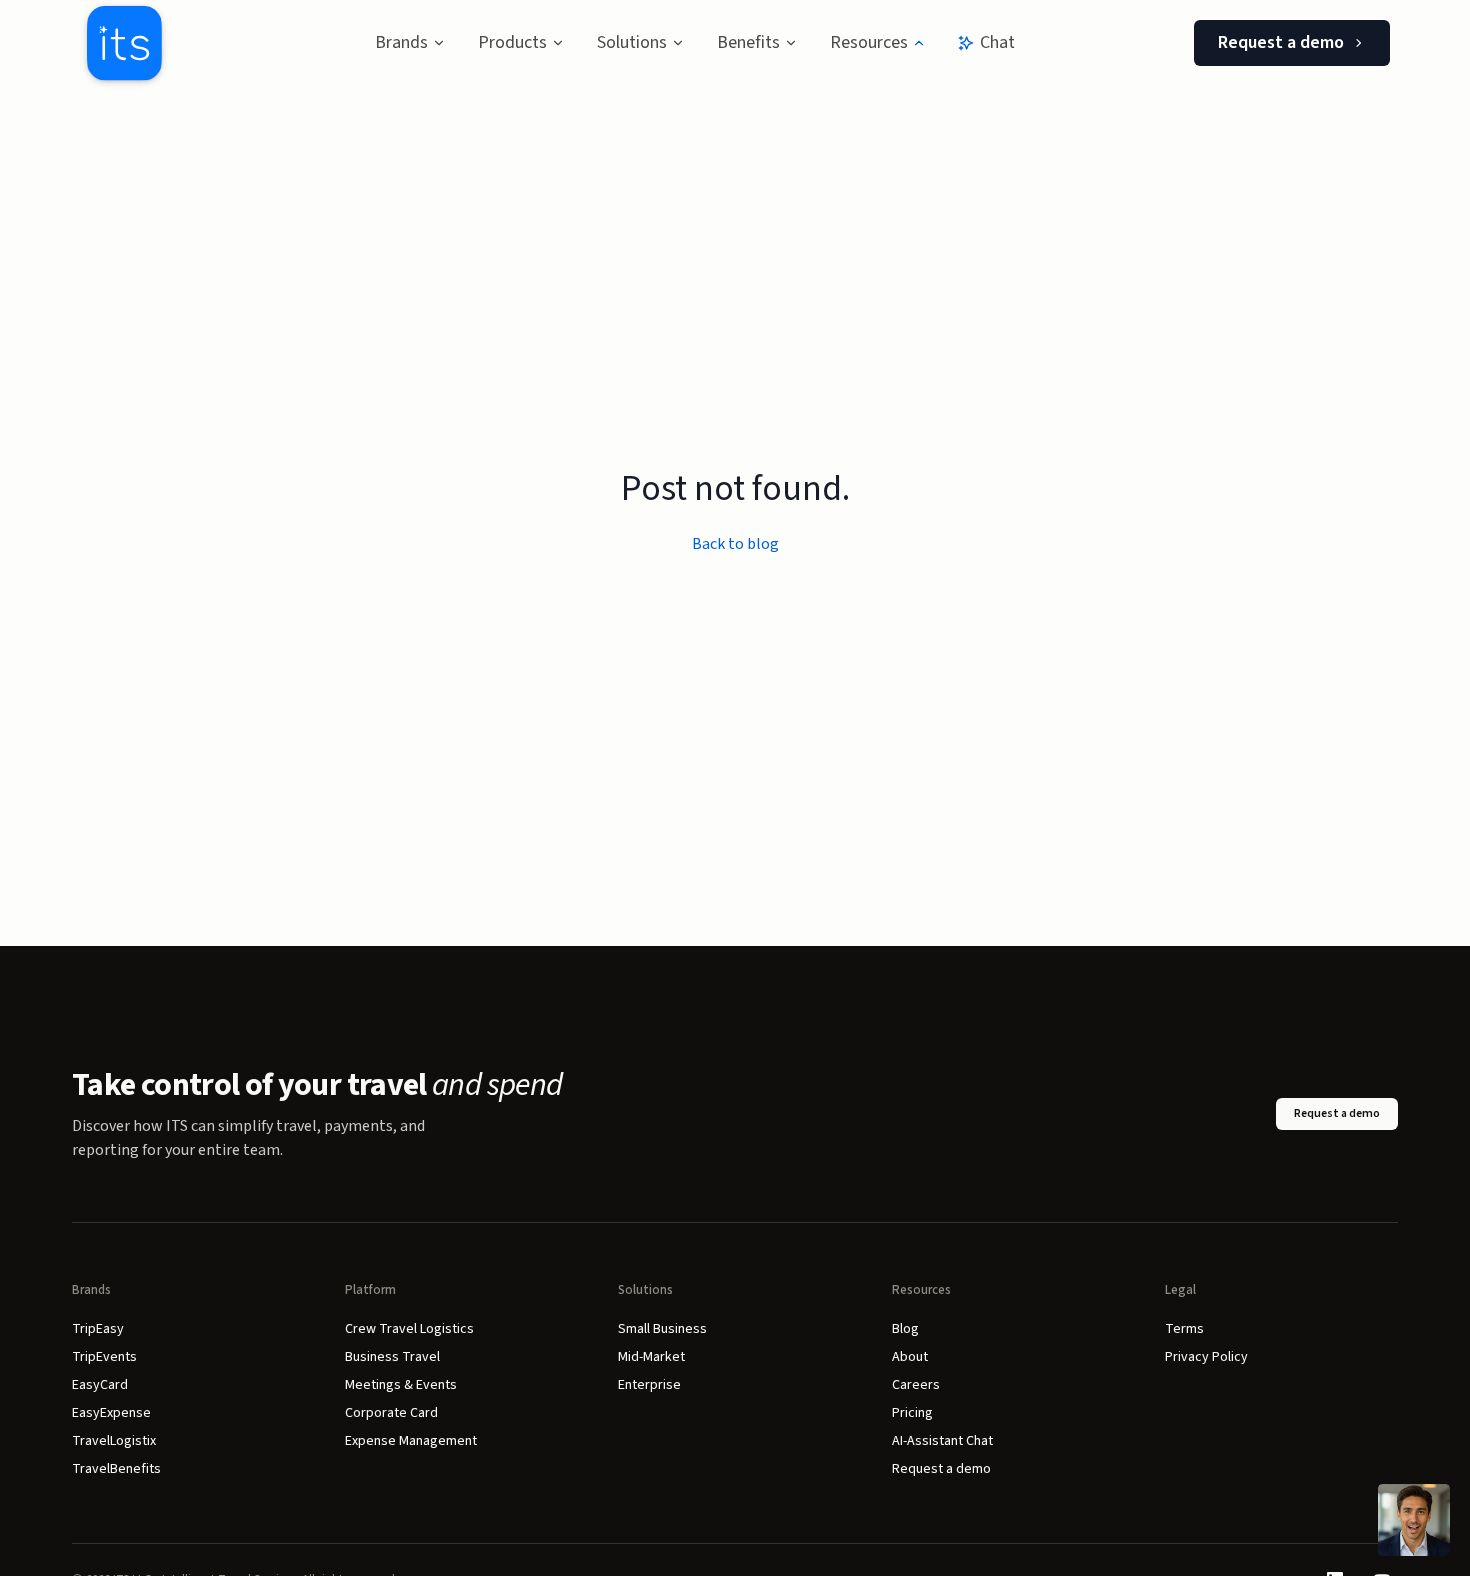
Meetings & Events (401, 1385)
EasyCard (100, 1385)
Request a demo (1281, 42)
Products (512, 42)
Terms (1184, 1329)
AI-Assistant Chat (942, 1441)
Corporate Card (391, 1413)
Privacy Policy (1206, 1357)
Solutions (632, 42)
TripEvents (104, 1357)
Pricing (912, 1413)
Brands (401, 42)
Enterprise (649, 1385)
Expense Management (411, 1441)
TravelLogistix (114, 1441)
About (910, 1357)
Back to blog (735, 544)
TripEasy (98, 1329)
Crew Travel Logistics (409, 1329)
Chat (997, 42)
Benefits (748, 42)
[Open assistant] (1414, 1520)
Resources (869, 42)
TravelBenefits (116, 1469)
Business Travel (392, 1357)
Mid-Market (651, 1357)
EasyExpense (111, 1413)
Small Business (662, 1329)
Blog (905, 1329)
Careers (916, 1385)
